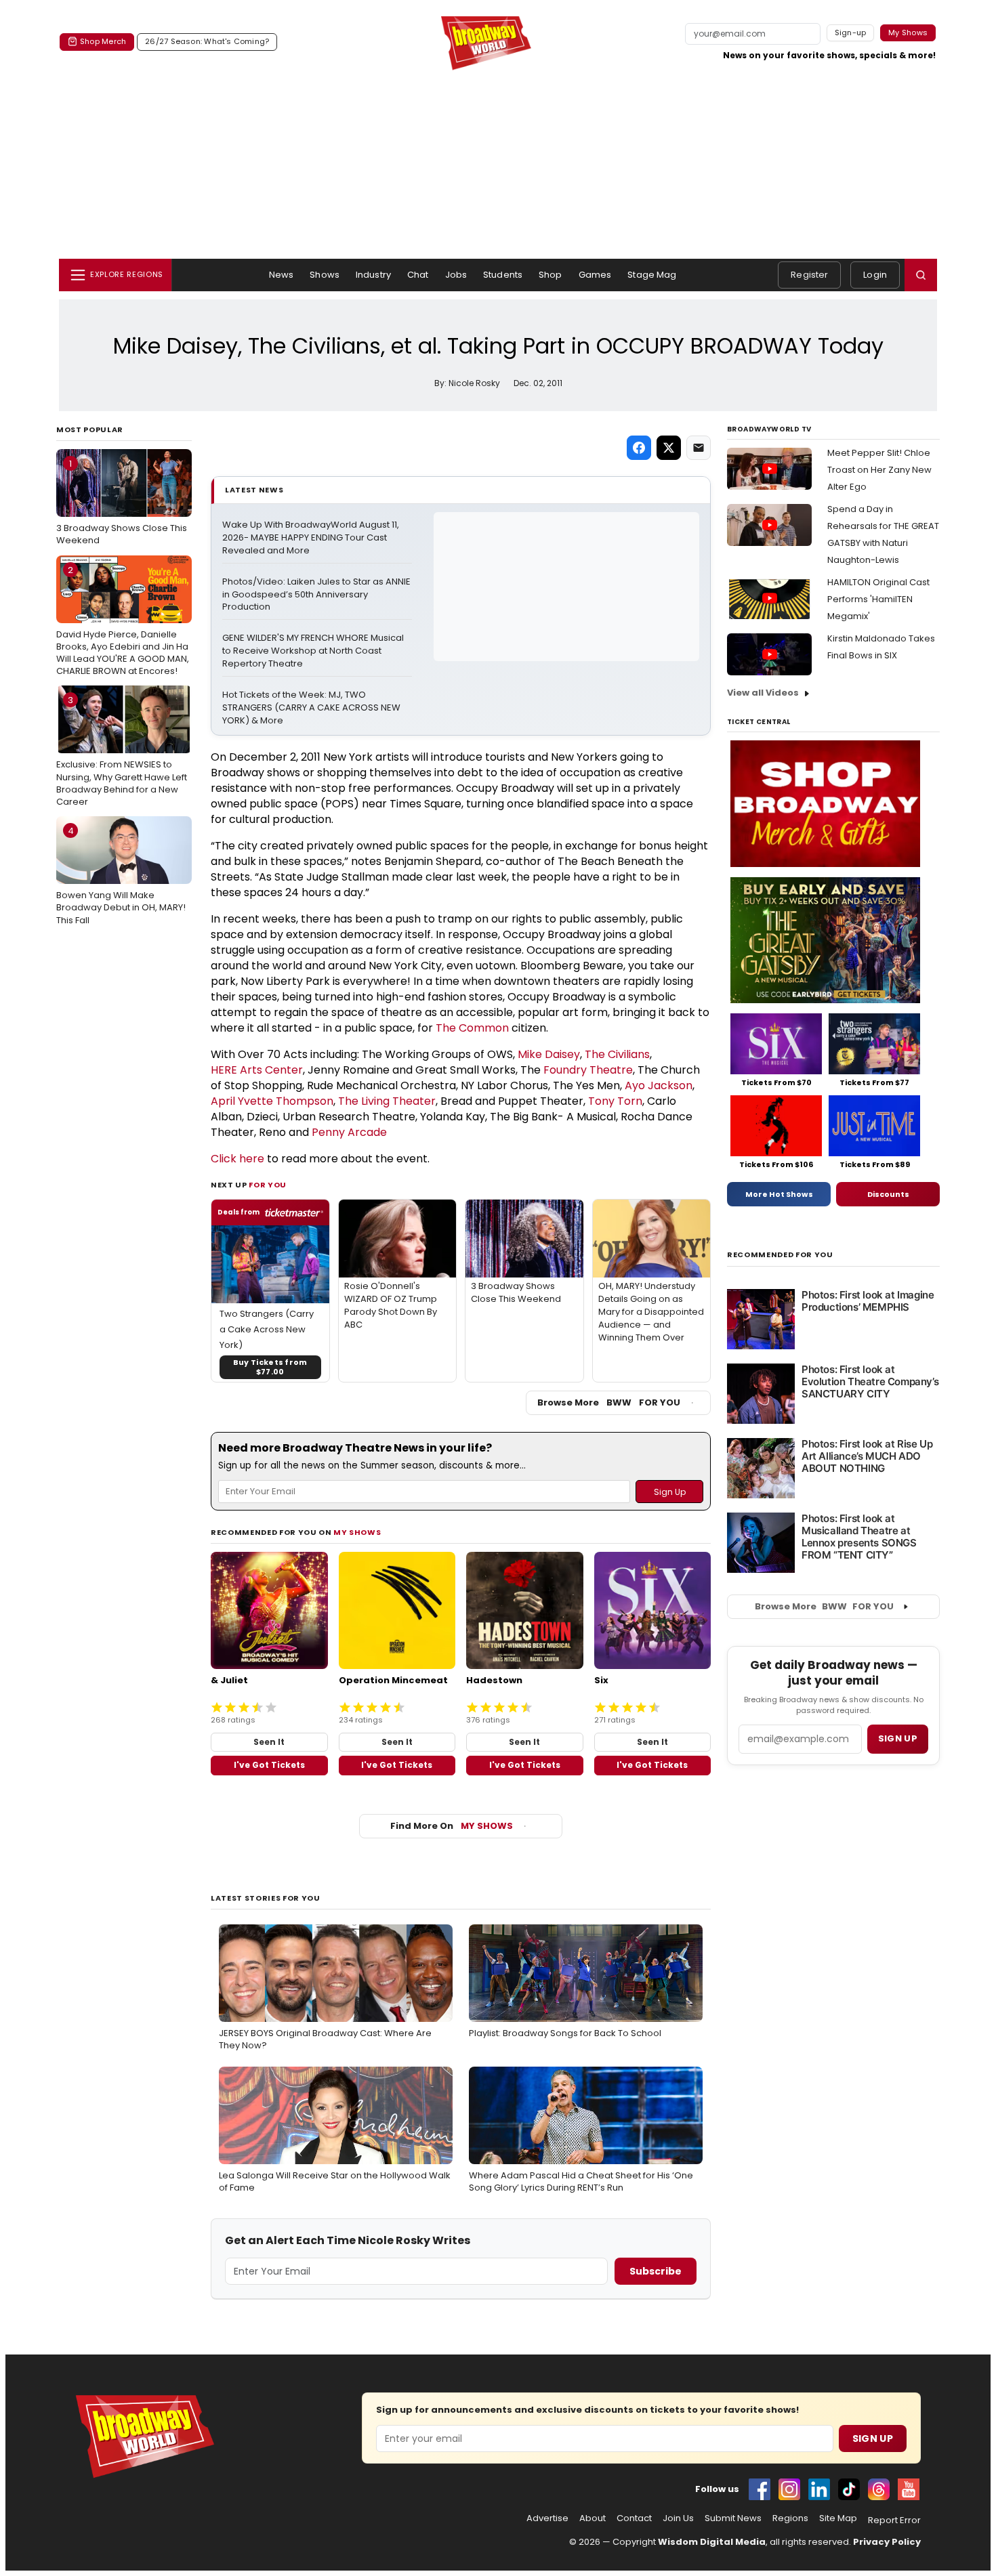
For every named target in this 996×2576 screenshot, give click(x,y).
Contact (634, 2518)
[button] (921, 275)
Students (503, 275)
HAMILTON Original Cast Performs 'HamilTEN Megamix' (878, 599)
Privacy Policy (887, 2542)
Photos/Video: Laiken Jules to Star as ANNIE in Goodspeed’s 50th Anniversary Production (317, 595)
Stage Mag (652, 275)
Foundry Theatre (588, 1070)
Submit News (733, 2518)
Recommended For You (780, 1255)
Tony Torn (615, 1101)
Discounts (888, 1194)
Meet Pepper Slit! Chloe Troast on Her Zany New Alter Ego (879, 470)
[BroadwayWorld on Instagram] (789, 2489)
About (593, 2518)
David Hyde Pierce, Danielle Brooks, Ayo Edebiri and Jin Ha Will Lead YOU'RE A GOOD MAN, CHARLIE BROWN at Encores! (123, 621)
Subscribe (656, 2271)
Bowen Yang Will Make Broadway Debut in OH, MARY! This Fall (121, 875)
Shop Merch (103, 41)
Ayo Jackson (659, 1085)
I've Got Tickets (269, 1765)
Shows (325, 275)
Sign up (898, 1738)
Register (809, 275)
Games (595, 275)
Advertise (547, 2518)
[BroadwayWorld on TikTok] (849, 2489)
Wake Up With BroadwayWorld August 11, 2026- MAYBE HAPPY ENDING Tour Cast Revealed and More (312, 538)
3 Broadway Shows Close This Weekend (122, 502)
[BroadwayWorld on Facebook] (760, 2489)
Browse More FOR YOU (609, 1402)
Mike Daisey (549, 1054)
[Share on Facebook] (639, 448)
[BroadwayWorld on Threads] (879, 2489)
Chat (418, 275)
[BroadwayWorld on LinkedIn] (819, 2489)
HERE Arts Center (257, 1070)
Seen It (269, 1742)
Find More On (452, 1826)
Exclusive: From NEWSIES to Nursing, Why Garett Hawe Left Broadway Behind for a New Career (122, 751)
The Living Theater (387, 1101)
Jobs (456, 275)
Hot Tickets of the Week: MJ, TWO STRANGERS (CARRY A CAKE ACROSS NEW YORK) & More (312, 708)
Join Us (678, 2518)
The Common (472, 1028)
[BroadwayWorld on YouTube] (909, 2489)
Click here (237, 1159)
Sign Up (873, 2438)
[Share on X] (669, 448)
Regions (790, 2518)
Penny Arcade (349, 1132)
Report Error (894, 2520)
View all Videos (763, 693)
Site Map (838, 2518)
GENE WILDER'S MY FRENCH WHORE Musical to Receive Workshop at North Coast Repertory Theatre (314, 651)
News (282, 275)
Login (875, 275)
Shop (551, 275)
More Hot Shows (779, 1194)
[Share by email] (699, 448)
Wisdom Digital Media (712, 2542)
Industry (373, 275)
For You (268, 1185)
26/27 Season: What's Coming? (207, 41)
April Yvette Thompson (272, 1101)
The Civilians (617, 1054)
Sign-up (851, 33)
